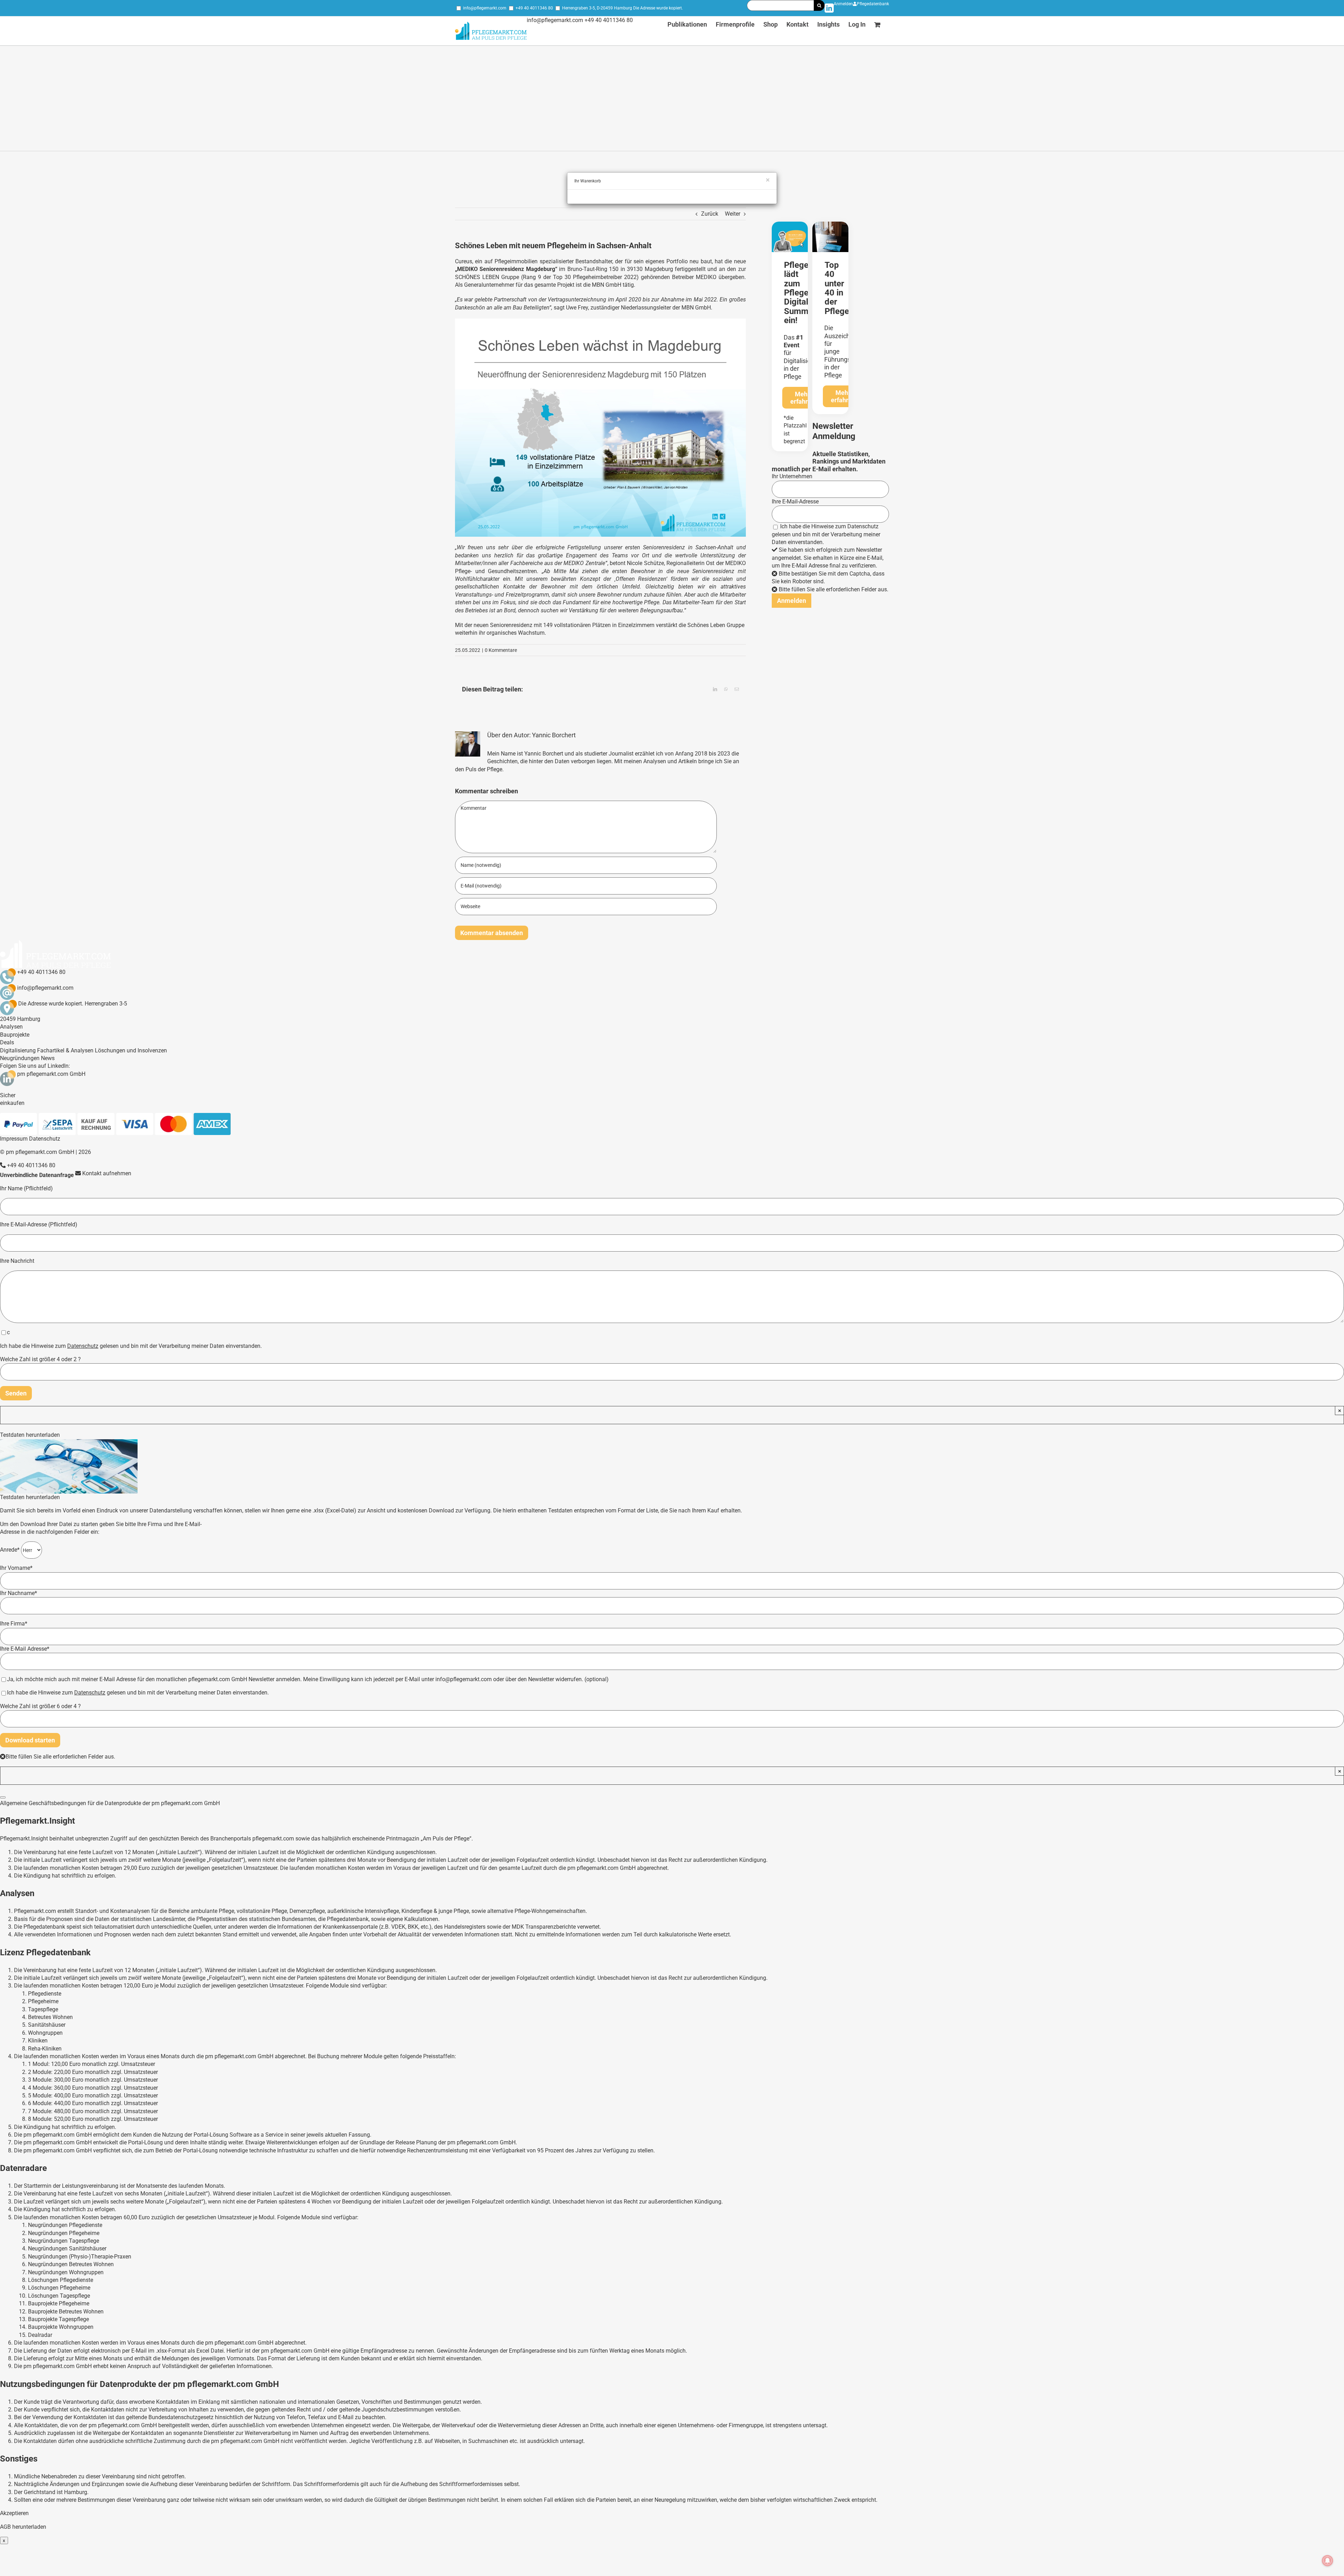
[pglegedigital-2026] (790, 224)
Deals (7, 1042)
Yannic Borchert (554, 735)
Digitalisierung (18, 1050)
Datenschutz (863, 526)
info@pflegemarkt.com (485, 8)
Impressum (14, 1139)
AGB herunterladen (23, 2527)
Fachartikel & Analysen (65, 1050)
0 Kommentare (501, 650)
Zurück (710, 214)
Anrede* (10, 1550)
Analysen (11, 1027)
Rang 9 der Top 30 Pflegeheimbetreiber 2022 (580, 277)
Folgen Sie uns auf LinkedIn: (35, 1066)
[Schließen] (3, 1797)
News (48, 1058)
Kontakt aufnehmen (106, 1173)
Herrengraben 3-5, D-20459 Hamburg (597, 8)
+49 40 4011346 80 (534, 8)
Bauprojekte (15, 1035)
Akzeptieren (14, 2513)
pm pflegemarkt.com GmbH (51, 1074)
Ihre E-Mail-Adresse (795, 502)
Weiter (733, 214)
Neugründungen (20, 1058)
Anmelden (843, 4)
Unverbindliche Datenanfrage (37, 1175)
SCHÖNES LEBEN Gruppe (487, 277)
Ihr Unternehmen (792, 476)
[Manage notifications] (1328, 2561)
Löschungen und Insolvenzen (131, 1050)
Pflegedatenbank (873, 4)
